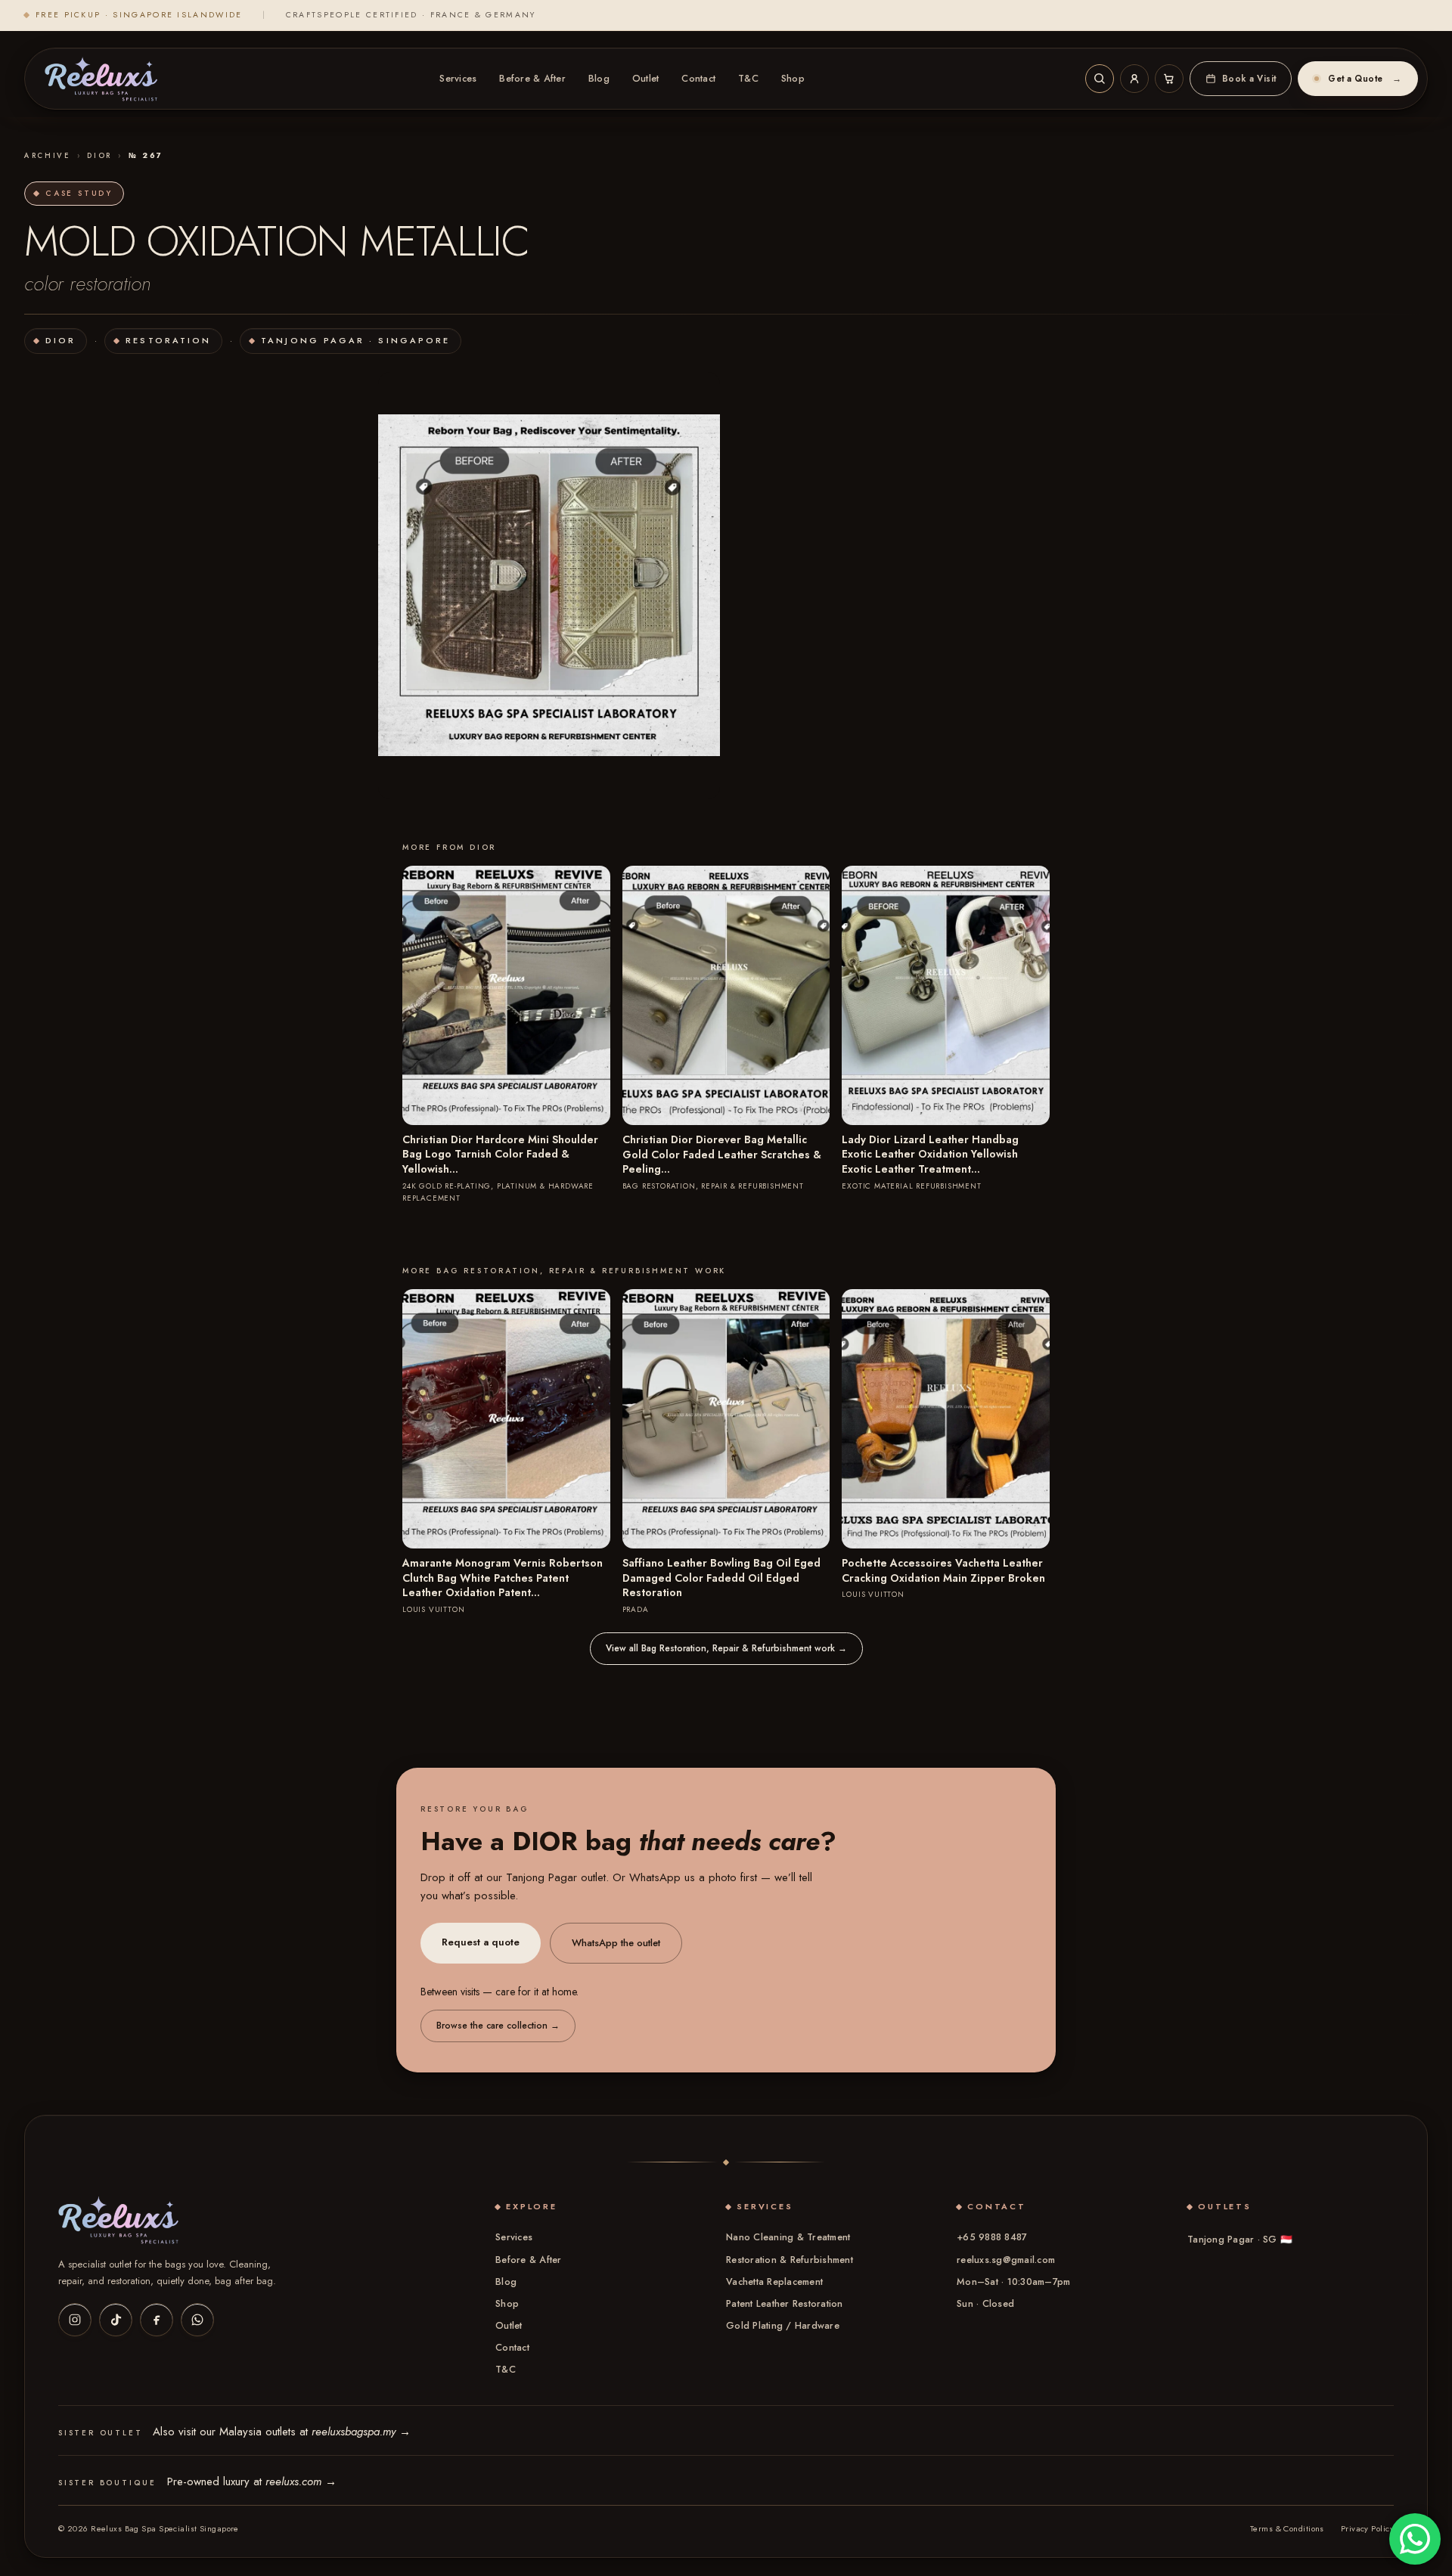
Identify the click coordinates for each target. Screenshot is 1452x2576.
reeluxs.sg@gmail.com (1006, 2260)
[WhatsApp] (197, 2320)
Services (458, 79)
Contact (698, 79)
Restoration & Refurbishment (790, 2260)
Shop (793, 79)
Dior (99, 156)
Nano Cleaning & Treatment (788, 2237)
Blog (599, 79)
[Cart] (1169, 79)
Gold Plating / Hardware (783, 2326)
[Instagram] (75, 2320)
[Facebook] (157, 2320)
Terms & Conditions (1287, 2528)
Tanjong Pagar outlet (556, 1877)
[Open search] (1100, 79)
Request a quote (481, 1942)
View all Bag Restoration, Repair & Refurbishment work (726, 1648)
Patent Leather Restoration (785, 2304)
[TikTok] (116, 2320)
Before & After (532, 79)
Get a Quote (1365, 79)
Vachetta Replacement (774, 2282)
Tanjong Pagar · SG (1240, 2240)
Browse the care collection (498, 2026)
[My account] (1134, 79)
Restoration (168, 340)
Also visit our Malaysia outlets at (282, 2432)
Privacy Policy (1367, 2528)
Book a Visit (1249, 79)
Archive (48, 156)
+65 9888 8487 (992, 2237)
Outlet (646, 79)
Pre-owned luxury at (252, 2481)
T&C (748, 79)
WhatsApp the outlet (616, 1943)
